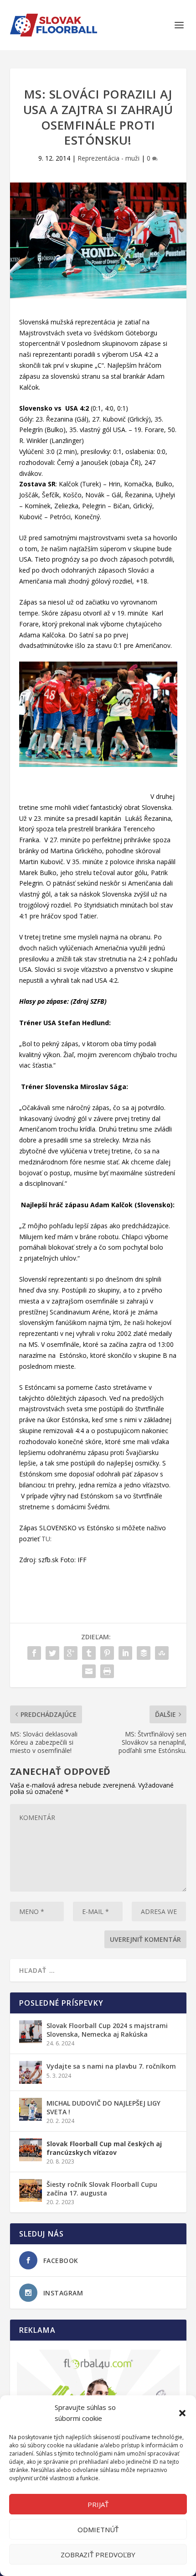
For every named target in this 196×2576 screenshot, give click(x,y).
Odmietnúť (98, 2529)
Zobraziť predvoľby (98, 2555)
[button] (182, 2413)
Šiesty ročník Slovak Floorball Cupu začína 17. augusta (102, 2188)
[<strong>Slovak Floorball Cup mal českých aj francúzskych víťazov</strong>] (31, 2150)
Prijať (98, 2504)
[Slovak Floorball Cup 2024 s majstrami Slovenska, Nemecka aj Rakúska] (31, 2032)
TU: (46, 1539)
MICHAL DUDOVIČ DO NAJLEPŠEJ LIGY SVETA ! (103, 2107)
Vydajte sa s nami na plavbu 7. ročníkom (111, 2066)
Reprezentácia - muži (108, 158)
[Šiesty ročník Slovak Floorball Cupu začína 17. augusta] (31, 2190)
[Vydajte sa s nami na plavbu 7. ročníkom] (31, 2072)
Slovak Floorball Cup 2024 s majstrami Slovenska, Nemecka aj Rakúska (107, 2030)
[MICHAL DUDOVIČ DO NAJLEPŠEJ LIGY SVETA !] (31, 2109)
